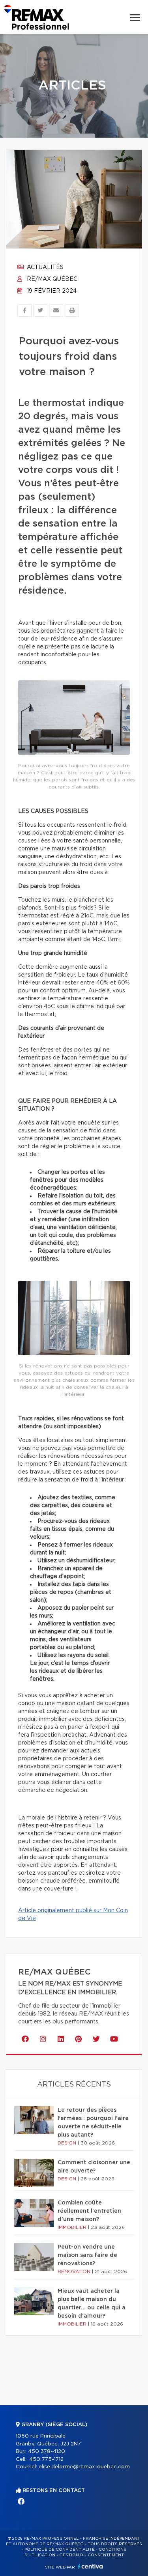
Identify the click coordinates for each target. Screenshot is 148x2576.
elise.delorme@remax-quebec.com (84, 2467)
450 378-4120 (47, 2452)
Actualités (44, 267)
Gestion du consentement (92, 2555)
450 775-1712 (46, 2459)
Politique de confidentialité (60, 2550)
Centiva (90, 2566)
